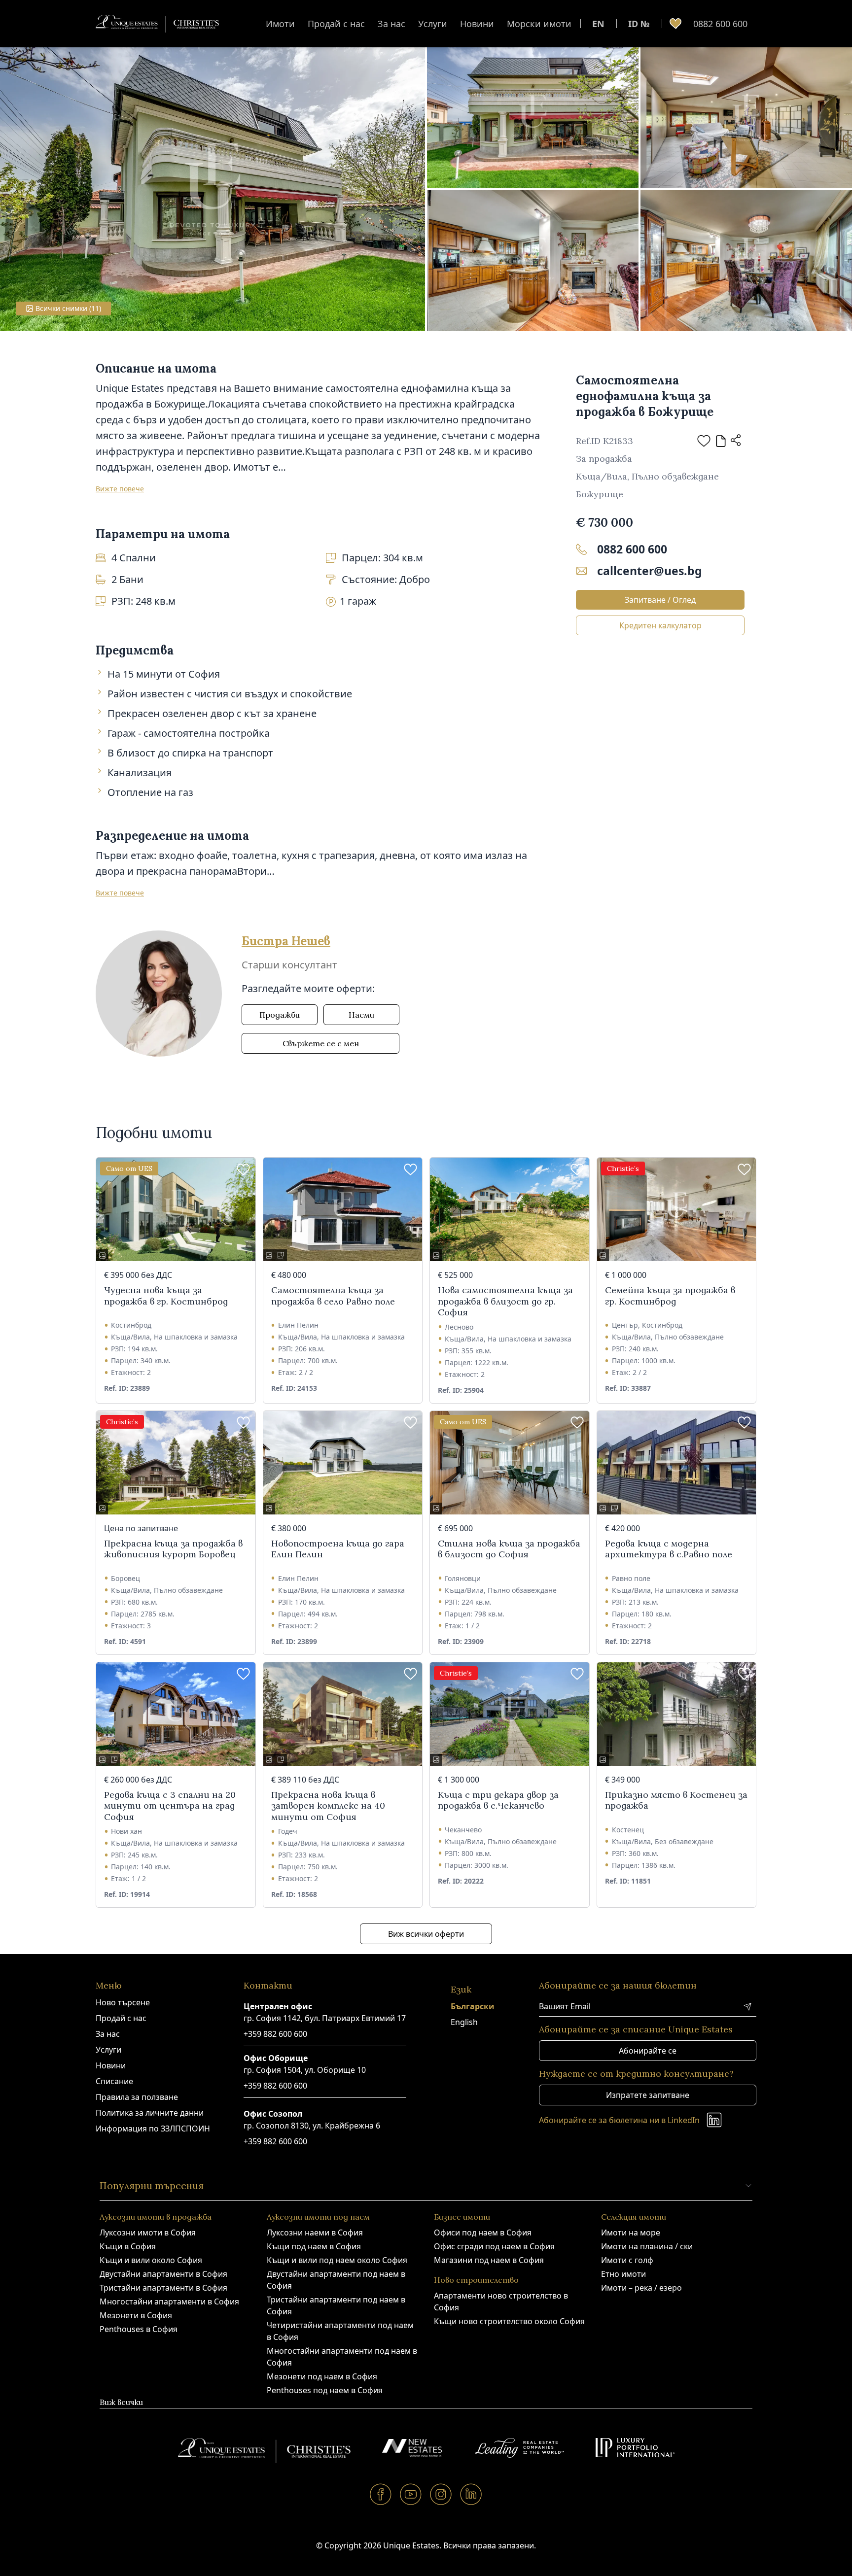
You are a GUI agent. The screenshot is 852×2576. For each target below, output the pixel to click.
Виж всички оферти (426, 1934)
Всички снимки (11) (68, 308)
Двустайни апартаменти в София (163, 2274)
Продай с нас (336, 24)
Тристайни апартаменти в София (163, 2288)
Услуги (433, 24)
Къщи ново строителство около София (509, 2321)
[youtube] (411, 2494)
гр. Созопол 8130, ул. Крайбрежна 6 (312, 2126)
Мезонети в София (136, 2315)
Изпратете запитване (648, 2095)
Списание (114, 2081)
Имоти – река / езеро (641, 2288)
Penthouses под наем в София (325, 2390)
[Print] (721, 441)
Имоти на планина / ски (647, 2246)
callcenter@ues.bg (650, 571)
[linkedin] (471, 2494)
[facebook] (381, 2494)
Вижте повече (120, 489)
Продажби (280, 1015)
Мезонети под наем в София (322, 2376)
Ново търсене (123, 2002)
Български (473, 2006)
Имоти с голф (627, 2260)
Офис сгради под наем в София (494, 2246)
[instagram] (441, 2494)
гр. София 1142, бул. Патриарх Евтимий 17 (325, 2018)
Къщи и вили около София (151, 2260)
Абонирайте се (648, 2051)
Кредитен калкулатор (660, 625)
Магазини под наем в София (489, 2260)
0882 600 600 (720, 24)
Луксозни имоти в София (148, 2233)
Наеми (361, 1015)
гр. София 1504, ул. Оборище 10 (305, 2070)
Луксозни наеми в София (315, 2233)
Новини (477, 24)
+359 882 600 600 (275, 2034)
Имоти (280, 24)
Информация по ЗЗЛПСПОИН (153, 2129)
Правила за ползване (137, 2097)
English (464, 2022)
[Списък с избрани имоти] (675, 24)
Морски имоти (539, 24)
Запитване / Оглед (660, 600)
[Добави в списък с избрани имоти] (704, 441)
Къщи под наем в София (314, 2246)
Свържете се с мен (321, 1043)
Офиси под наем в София (483, 2233)
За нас (391, 24)
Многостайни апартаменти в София (169, 2301)
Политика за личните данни (150, 2113)
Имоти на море (631, 2233)
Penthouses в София (139, 2329)
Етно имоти (623, 2274)
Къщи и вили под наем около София (337, 2260)
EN (598, 24)
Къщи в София (128, 2246)
